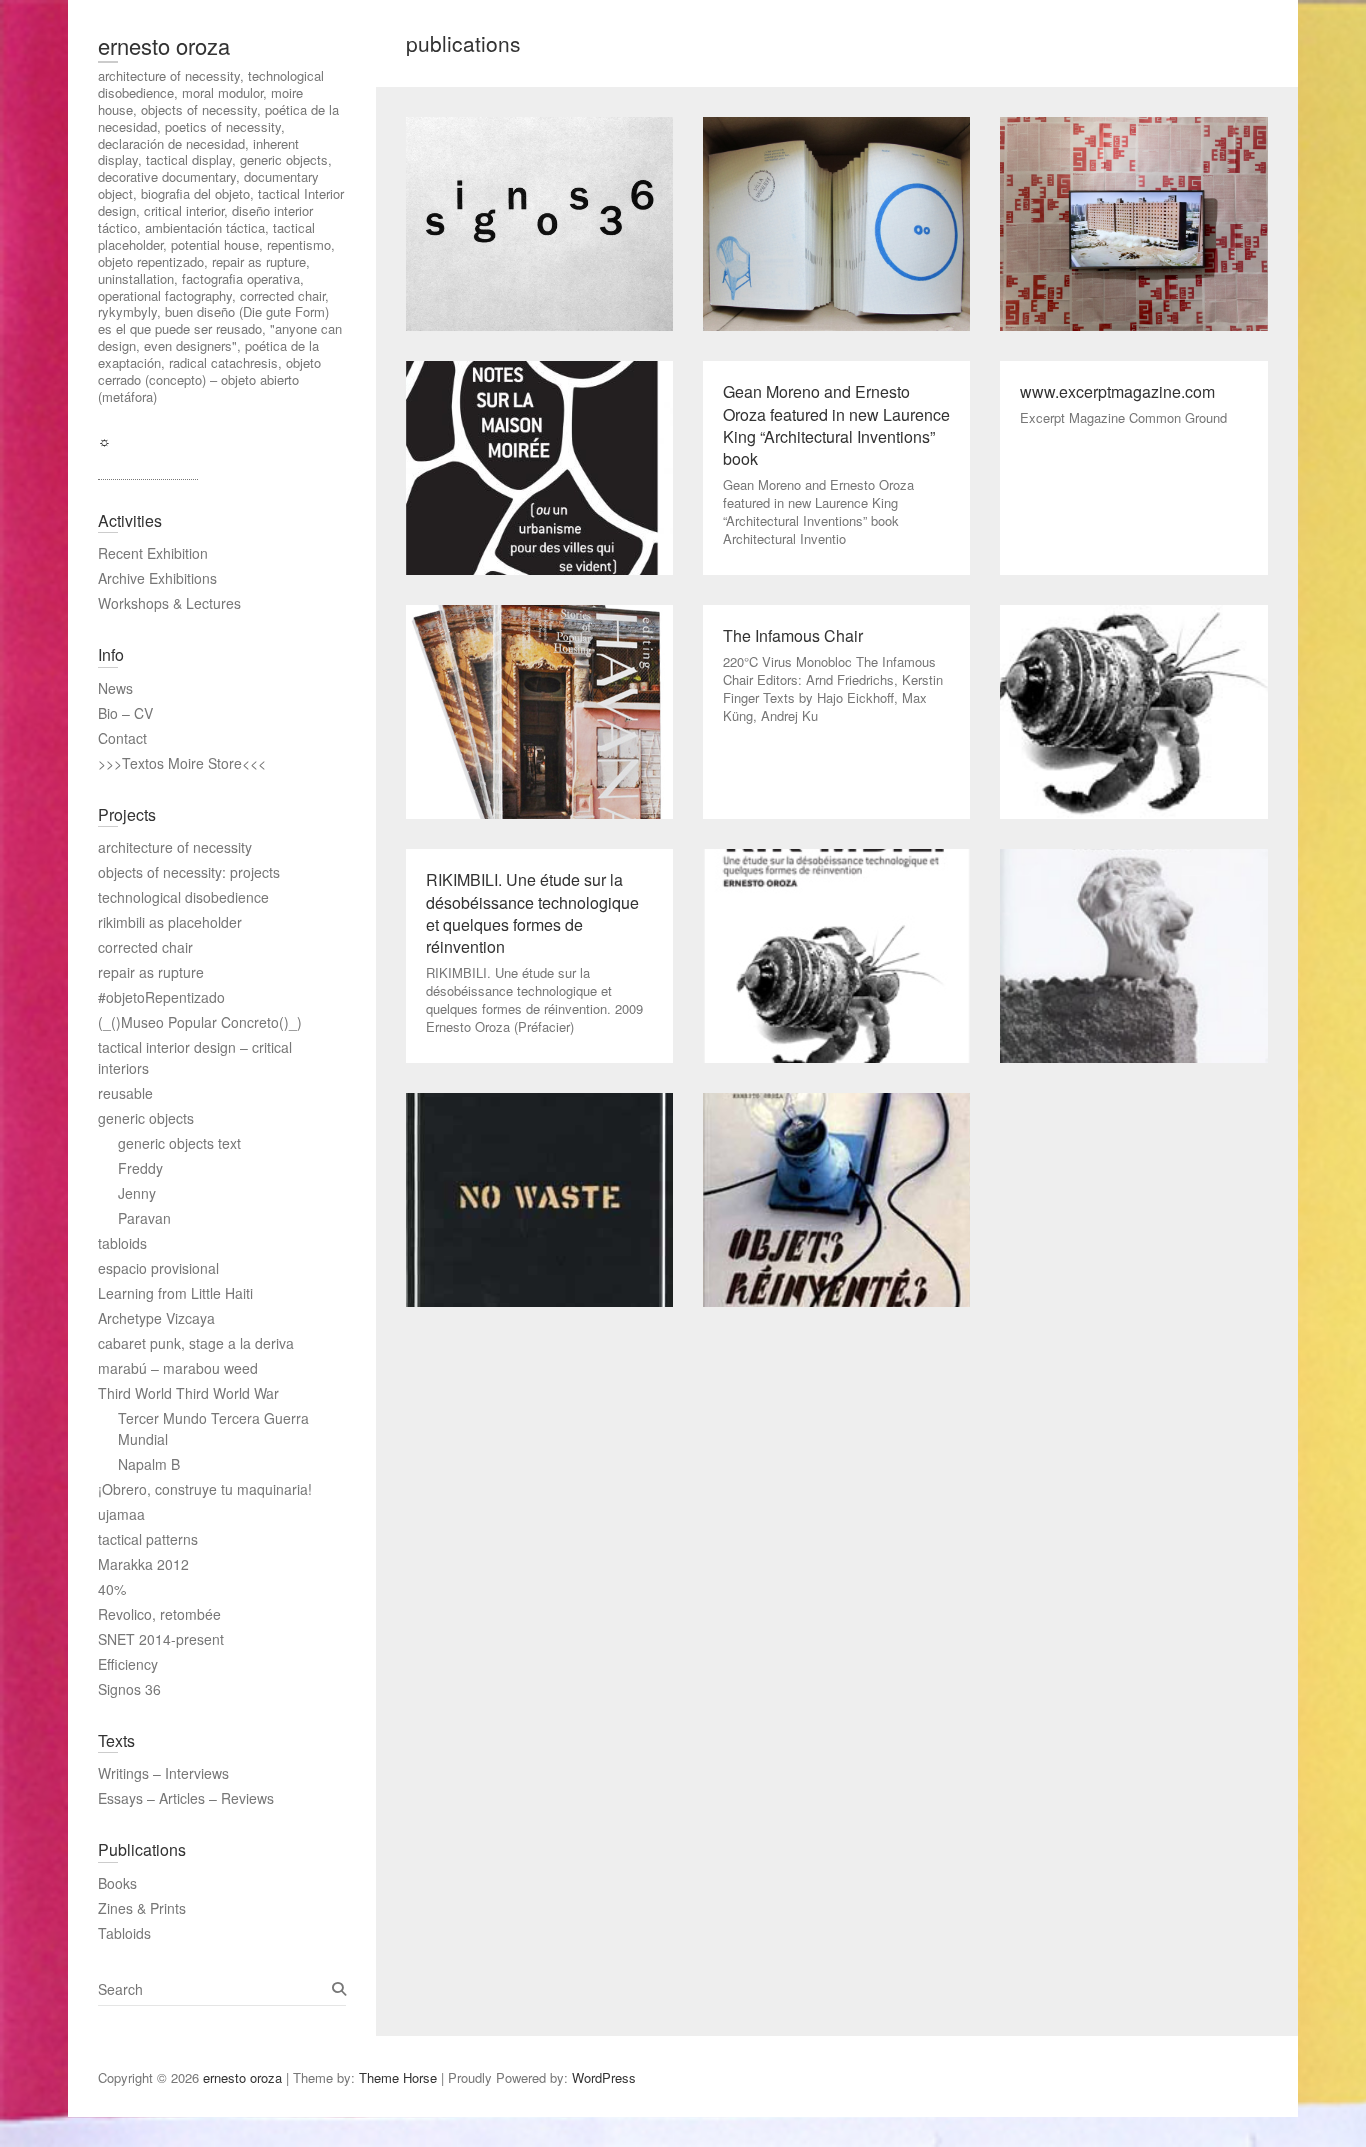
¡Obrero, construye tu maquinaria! (205, 1489)
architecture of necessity (175, 847)
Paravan (144, 1218)
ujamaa (121, 1514)
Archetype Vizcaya (156, 1318)
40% (112, 1589)
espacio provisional (158, 1268)
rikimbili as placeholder (170, 922)
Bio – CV (125, 713)
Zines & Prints (142, 1908)
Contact (122, 738)
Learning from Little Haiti (175, 1293)
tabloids (122, 1243)
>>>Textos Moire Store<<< (182, 763)
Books (117, 1883)
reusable (125, 1093)
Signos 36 (129, 1689)
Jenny (137, 1193)
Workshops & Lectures (169, 603)
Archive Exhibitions (157, 578)
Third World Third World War (188, 1393)
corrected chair (145, 947)
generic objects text (179, 1143)
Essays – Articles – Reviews (186, 1798)
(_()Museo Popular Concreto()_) (200, 1022)
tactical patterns (148, 1539)
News (115, 688)
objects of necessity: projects (189, 872)
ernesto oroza (164, 45)
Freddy (140, 1168)
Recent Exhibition (153, 553)
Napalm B (149, 1464)
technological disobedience (183, 897)
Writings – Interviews (163, 1773)
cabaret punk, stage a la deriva (196, 1343)
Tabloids (124, 1933)
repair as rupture (151, 972)
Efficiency (128, 1664)
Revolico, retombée (159, 1614)
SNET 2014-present (161, 1639)
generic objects (146, 1118)
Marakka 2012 (143, 1564)
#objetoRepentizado (161, 997)
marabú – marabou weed (178, 1368)
